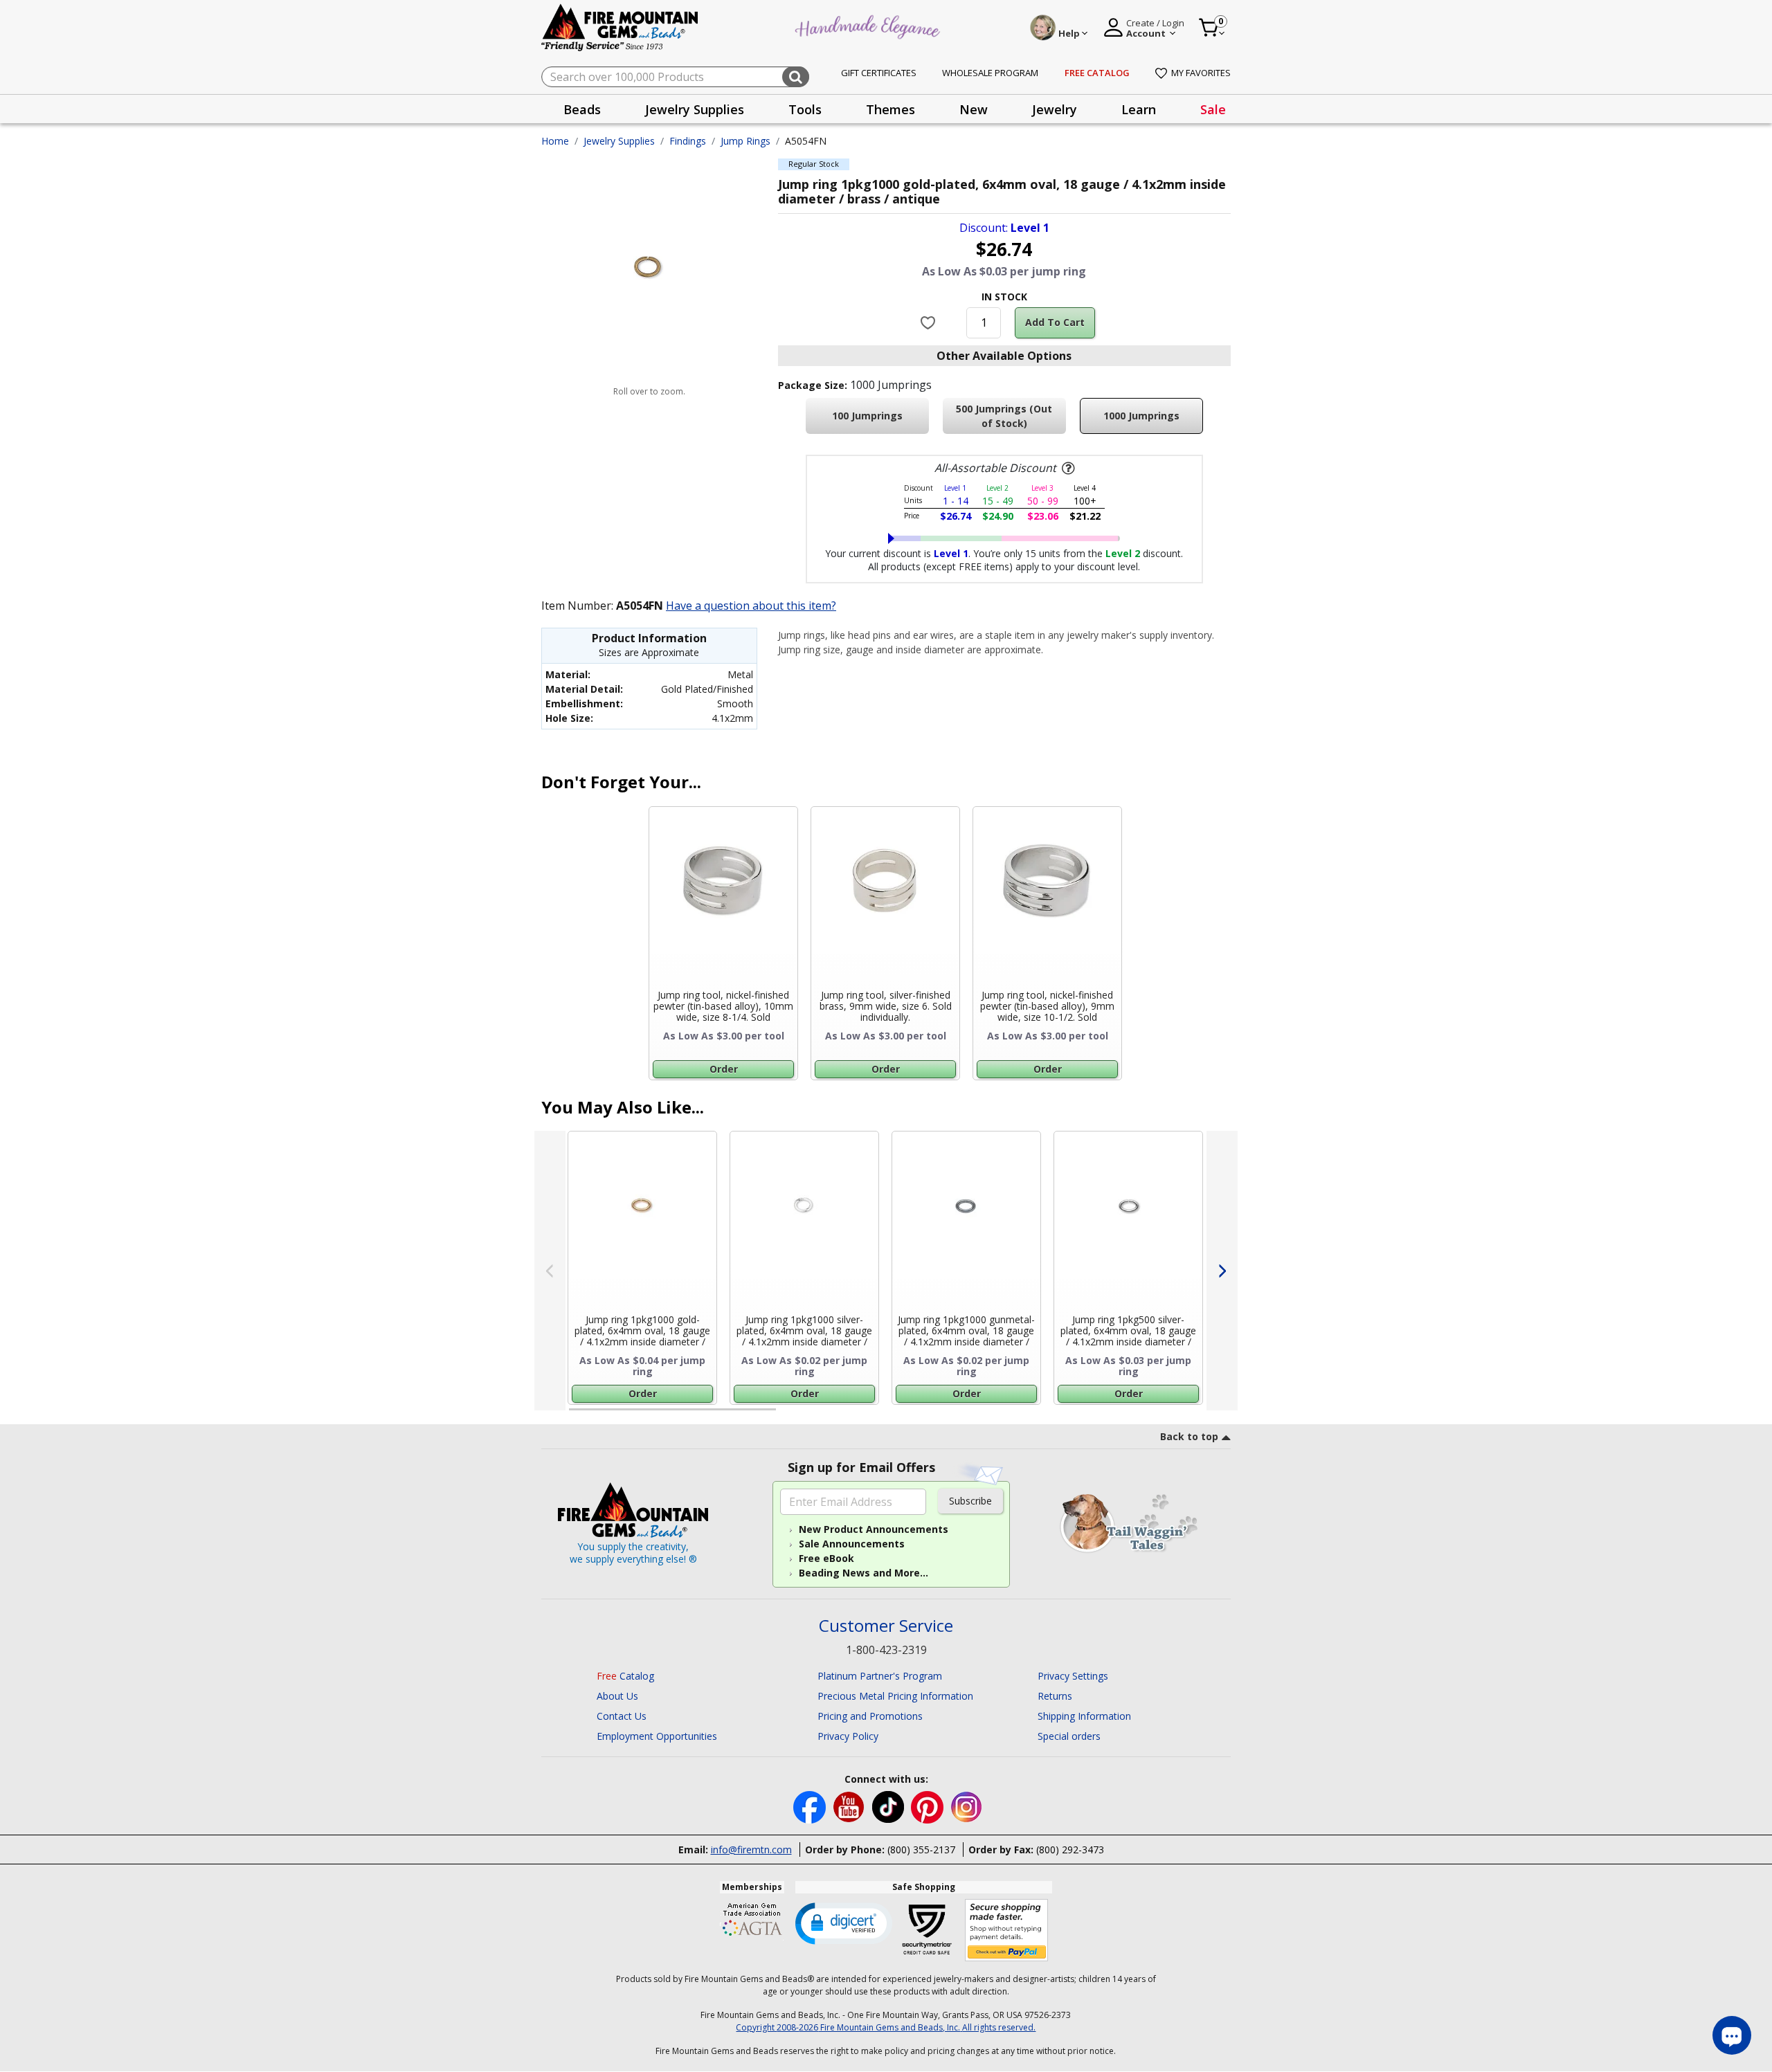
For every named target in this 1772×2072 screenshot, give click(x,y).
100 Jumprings (867, 416)
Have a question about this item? (751, 606)
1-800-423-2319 (886, 1650)
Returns (1055, 1696)
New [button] (974, 109)
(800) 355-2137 (921, 1850)
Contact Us (622, 1716)
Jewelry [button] (1055, 109)
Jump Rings (745, 141)
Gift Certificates (879, 73)
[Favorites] (930, 322)
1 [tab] (576, 1415)
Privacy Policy (848, 1736)
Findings (688, 141)
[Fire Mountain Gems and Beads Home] (620, 27)
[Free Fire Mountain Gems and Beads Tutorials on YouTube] (850, 1806)
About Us (617, 1696)
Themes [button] (890, 109)
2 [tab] (790, 1415)
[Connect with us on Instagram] (967, 1806)
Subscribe (970, 1501)
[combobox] (675, 77)
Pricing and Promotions (870, 1716)
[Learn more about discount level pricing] (1067, 469)
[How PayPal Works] (1007, 1930)
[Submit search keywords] (796, 77)
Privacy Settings (1073, 1676)
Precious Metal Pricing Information (895, 1696)
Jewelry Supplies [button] (695, 109)
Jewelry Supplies (619, 141)
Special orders (1069, 1736)
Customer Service (886, 1626)
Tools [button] (805, 109)
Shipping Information (1084, 1716)
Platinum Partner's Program (880, 1676)
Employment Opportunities (657, 1736)
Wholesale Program (990, 73)
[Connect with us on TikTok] (889, 1806)
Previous (550, 1271)
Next (1222, 1271)
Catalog (625, 1676)
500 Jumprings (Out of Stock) (1004, 416)
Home (555, 141)
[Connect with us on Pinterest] (929, 1806)
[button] (844, 1923)
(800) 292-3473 (1070, 1850)
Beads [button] (582, 109)
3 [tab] (1003, 1415)
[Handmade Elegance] (869, 25)
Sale (1213, 109)
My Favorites (1201, 73)
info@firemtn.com (751, 1850)
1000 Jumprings (1141, 416)
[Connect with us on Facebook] (811, 1806)
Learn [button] (1139, 109)
